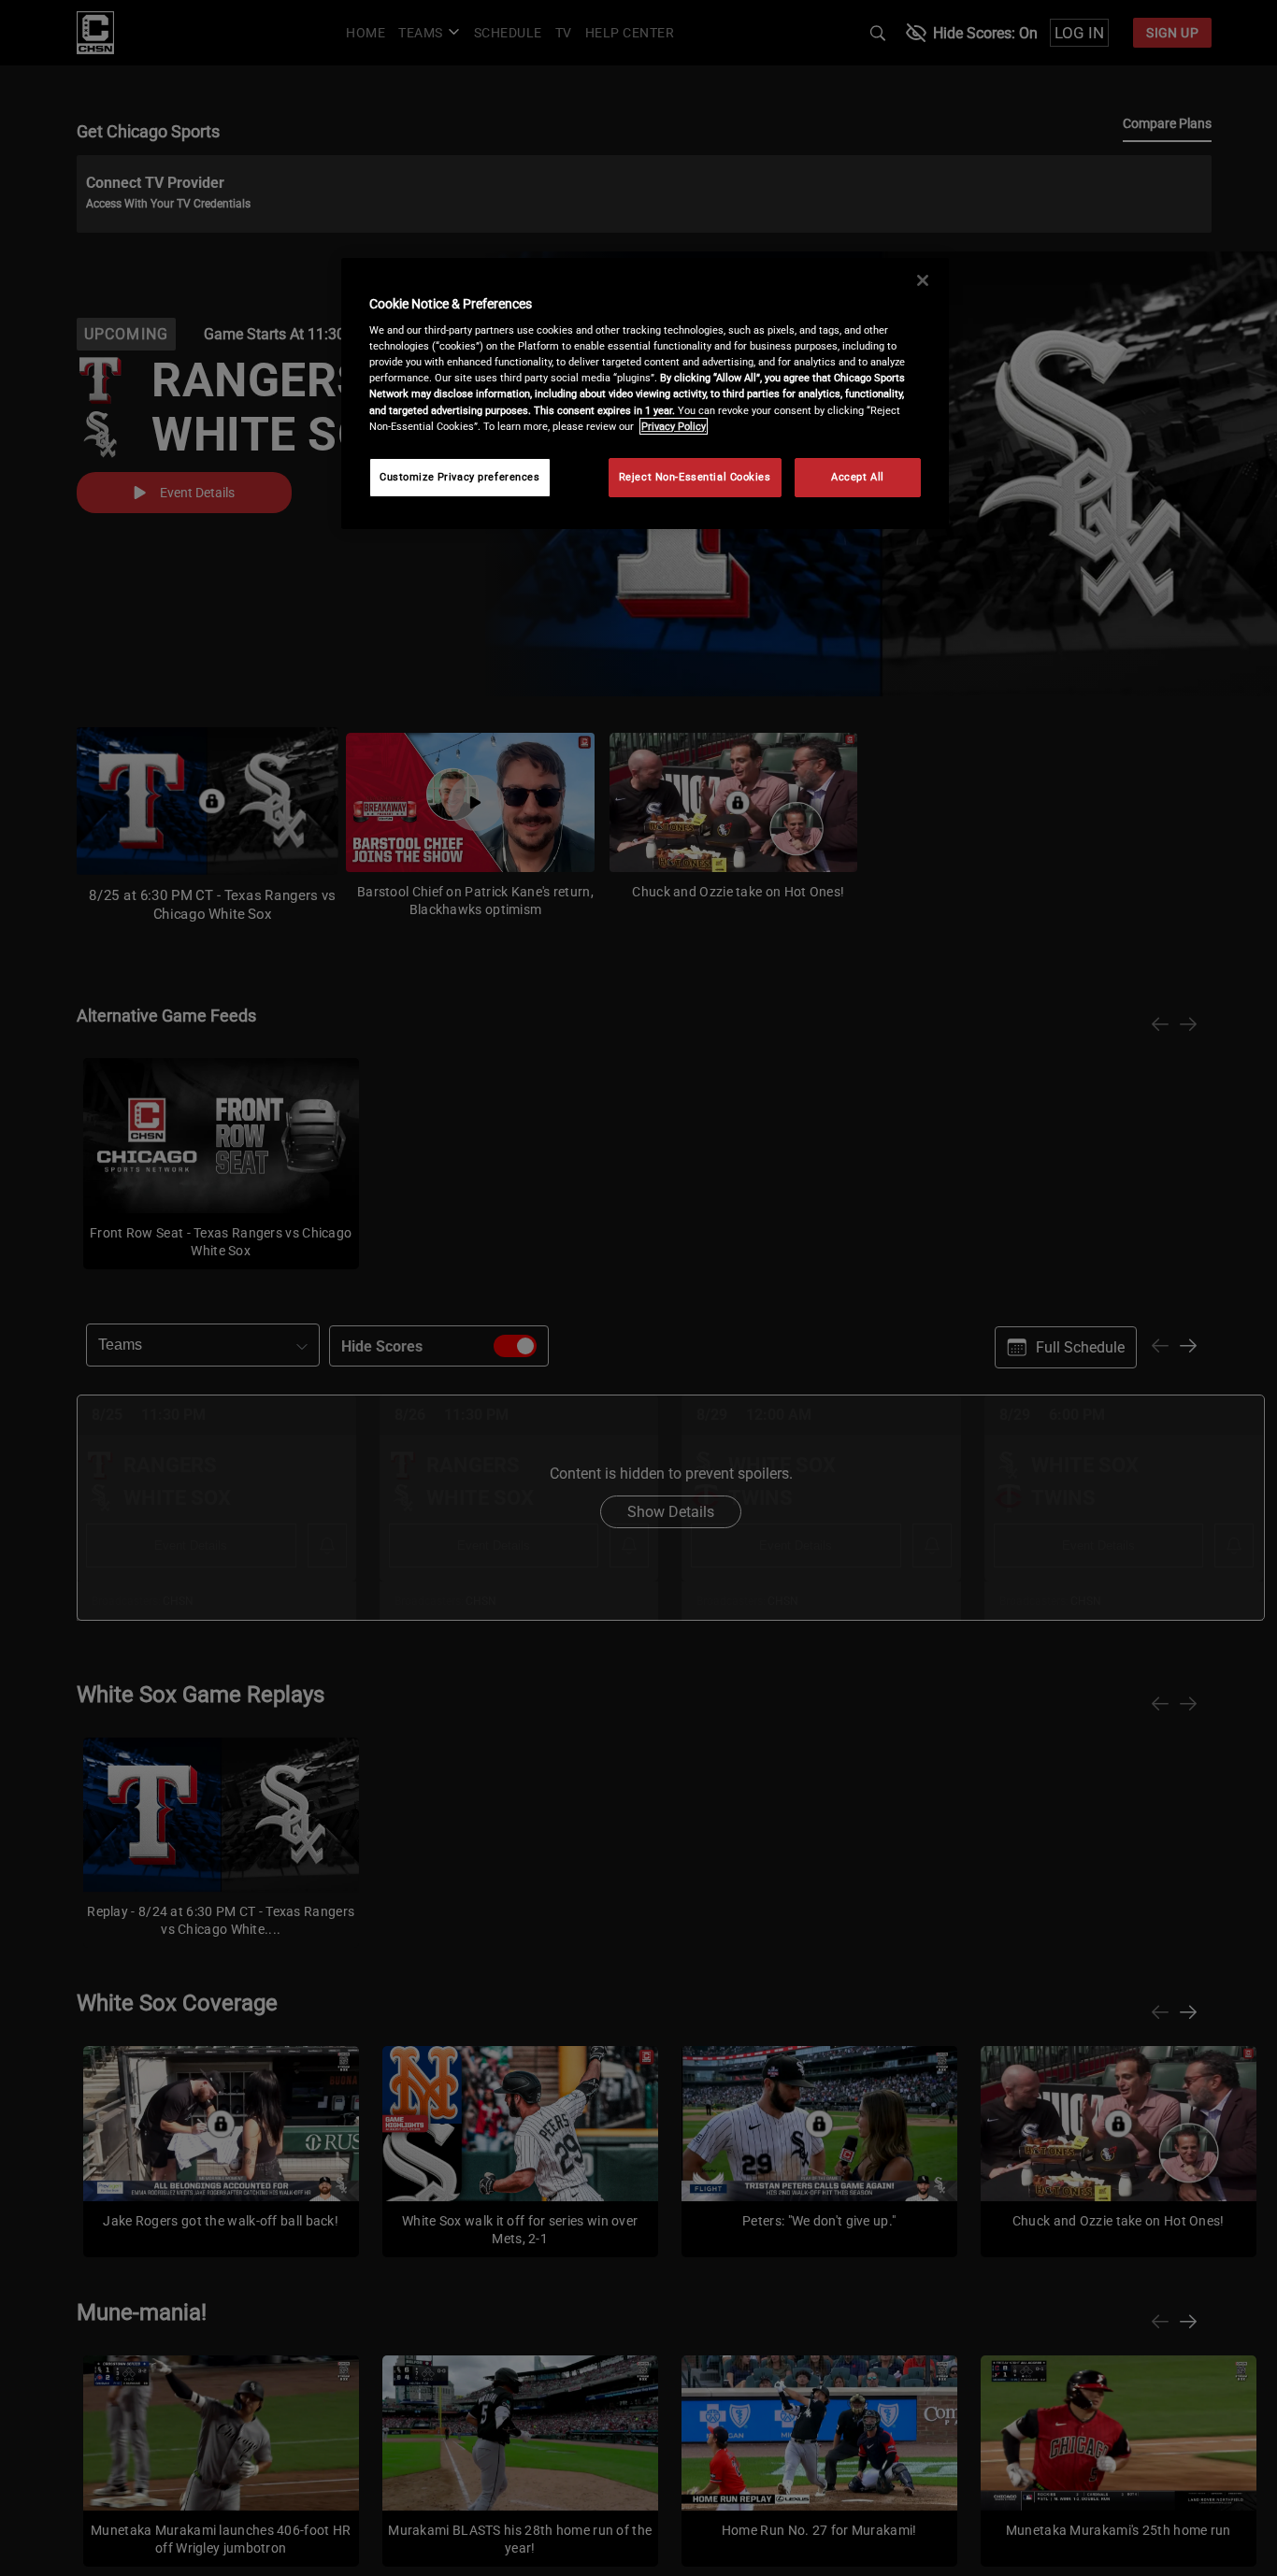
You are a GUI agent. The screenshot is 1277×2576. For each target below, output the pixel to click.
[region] (645, 394)
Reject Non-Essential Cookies (695, 477)
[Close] (923, 280)
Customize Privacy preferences (460, 477)
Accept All (858, 477)
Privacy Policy (674, 426)
